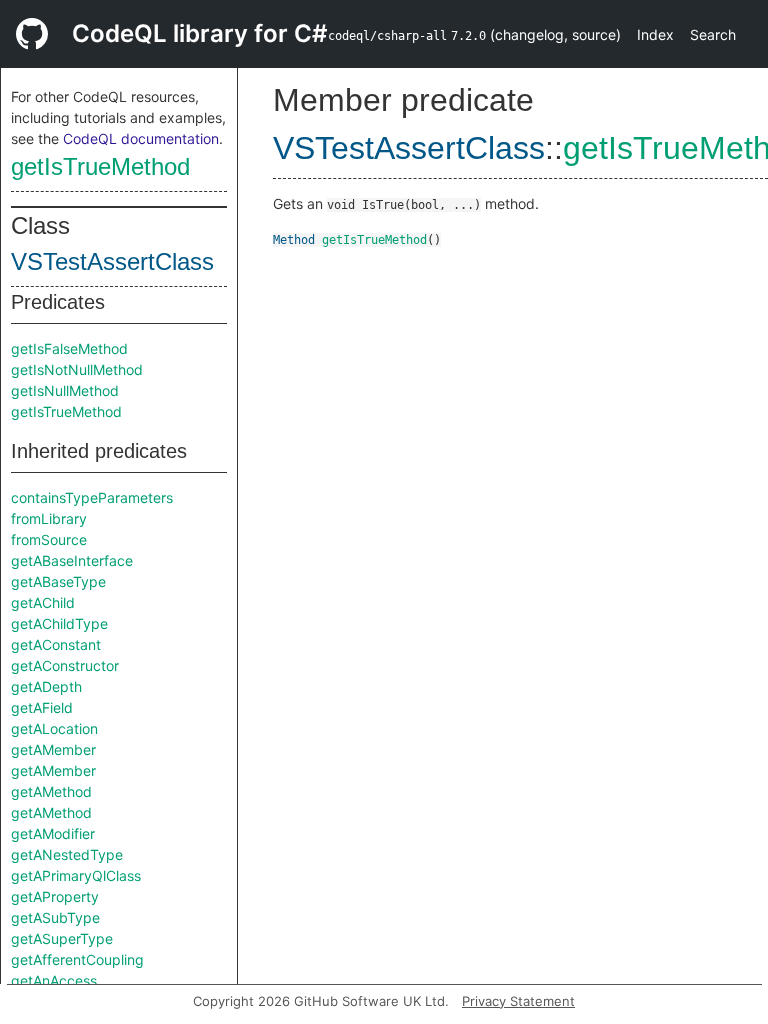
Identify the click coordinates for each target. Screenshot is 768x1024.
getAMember (53, 749)
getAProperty (55, 896)
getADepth (46, 686)
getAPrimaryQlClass (76, 875)
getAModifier (53, 833)
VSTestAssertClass (112, 261)
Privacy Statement (518, 1001)
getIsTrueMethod (100, 166)
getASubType (55, 917)
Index (655, 34)
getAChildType (59, 623)
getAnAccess (54, 980)
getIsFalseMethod (69, 348)
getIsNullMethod (65, 390)
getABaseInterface (72, 560)
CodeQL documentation (141, 138)
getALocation (54, 728)
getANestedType (67, 854)
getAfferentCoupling (77, 959)
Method (294, 240)
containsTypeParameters (92, 497)
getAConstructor (65, 665)
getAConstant (56, 644)
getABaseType (58, 581)
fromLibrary (49, 518)
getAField (42, 707)
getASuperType (62, 938)
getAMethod (51, 791)
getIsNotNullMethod (77, 369)
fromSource (49, 539)
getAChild (43, 602)
